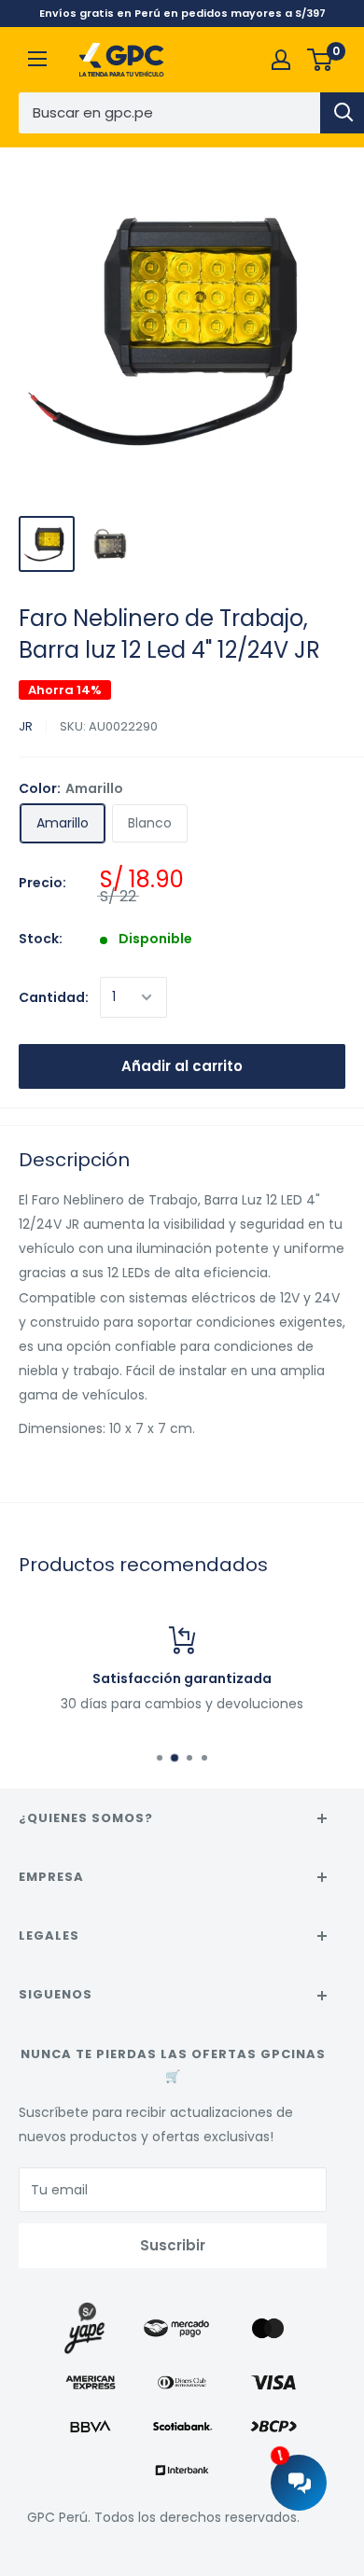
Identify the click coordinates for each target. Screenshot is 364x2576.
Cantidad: (54, 997)
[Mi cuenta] (281, 60)
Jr (26, 726)
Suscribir (173, 2245)
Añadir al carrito (182, 1066)
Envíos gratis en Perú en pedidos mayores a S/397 (182, 13)
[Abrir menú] (37, 59)
